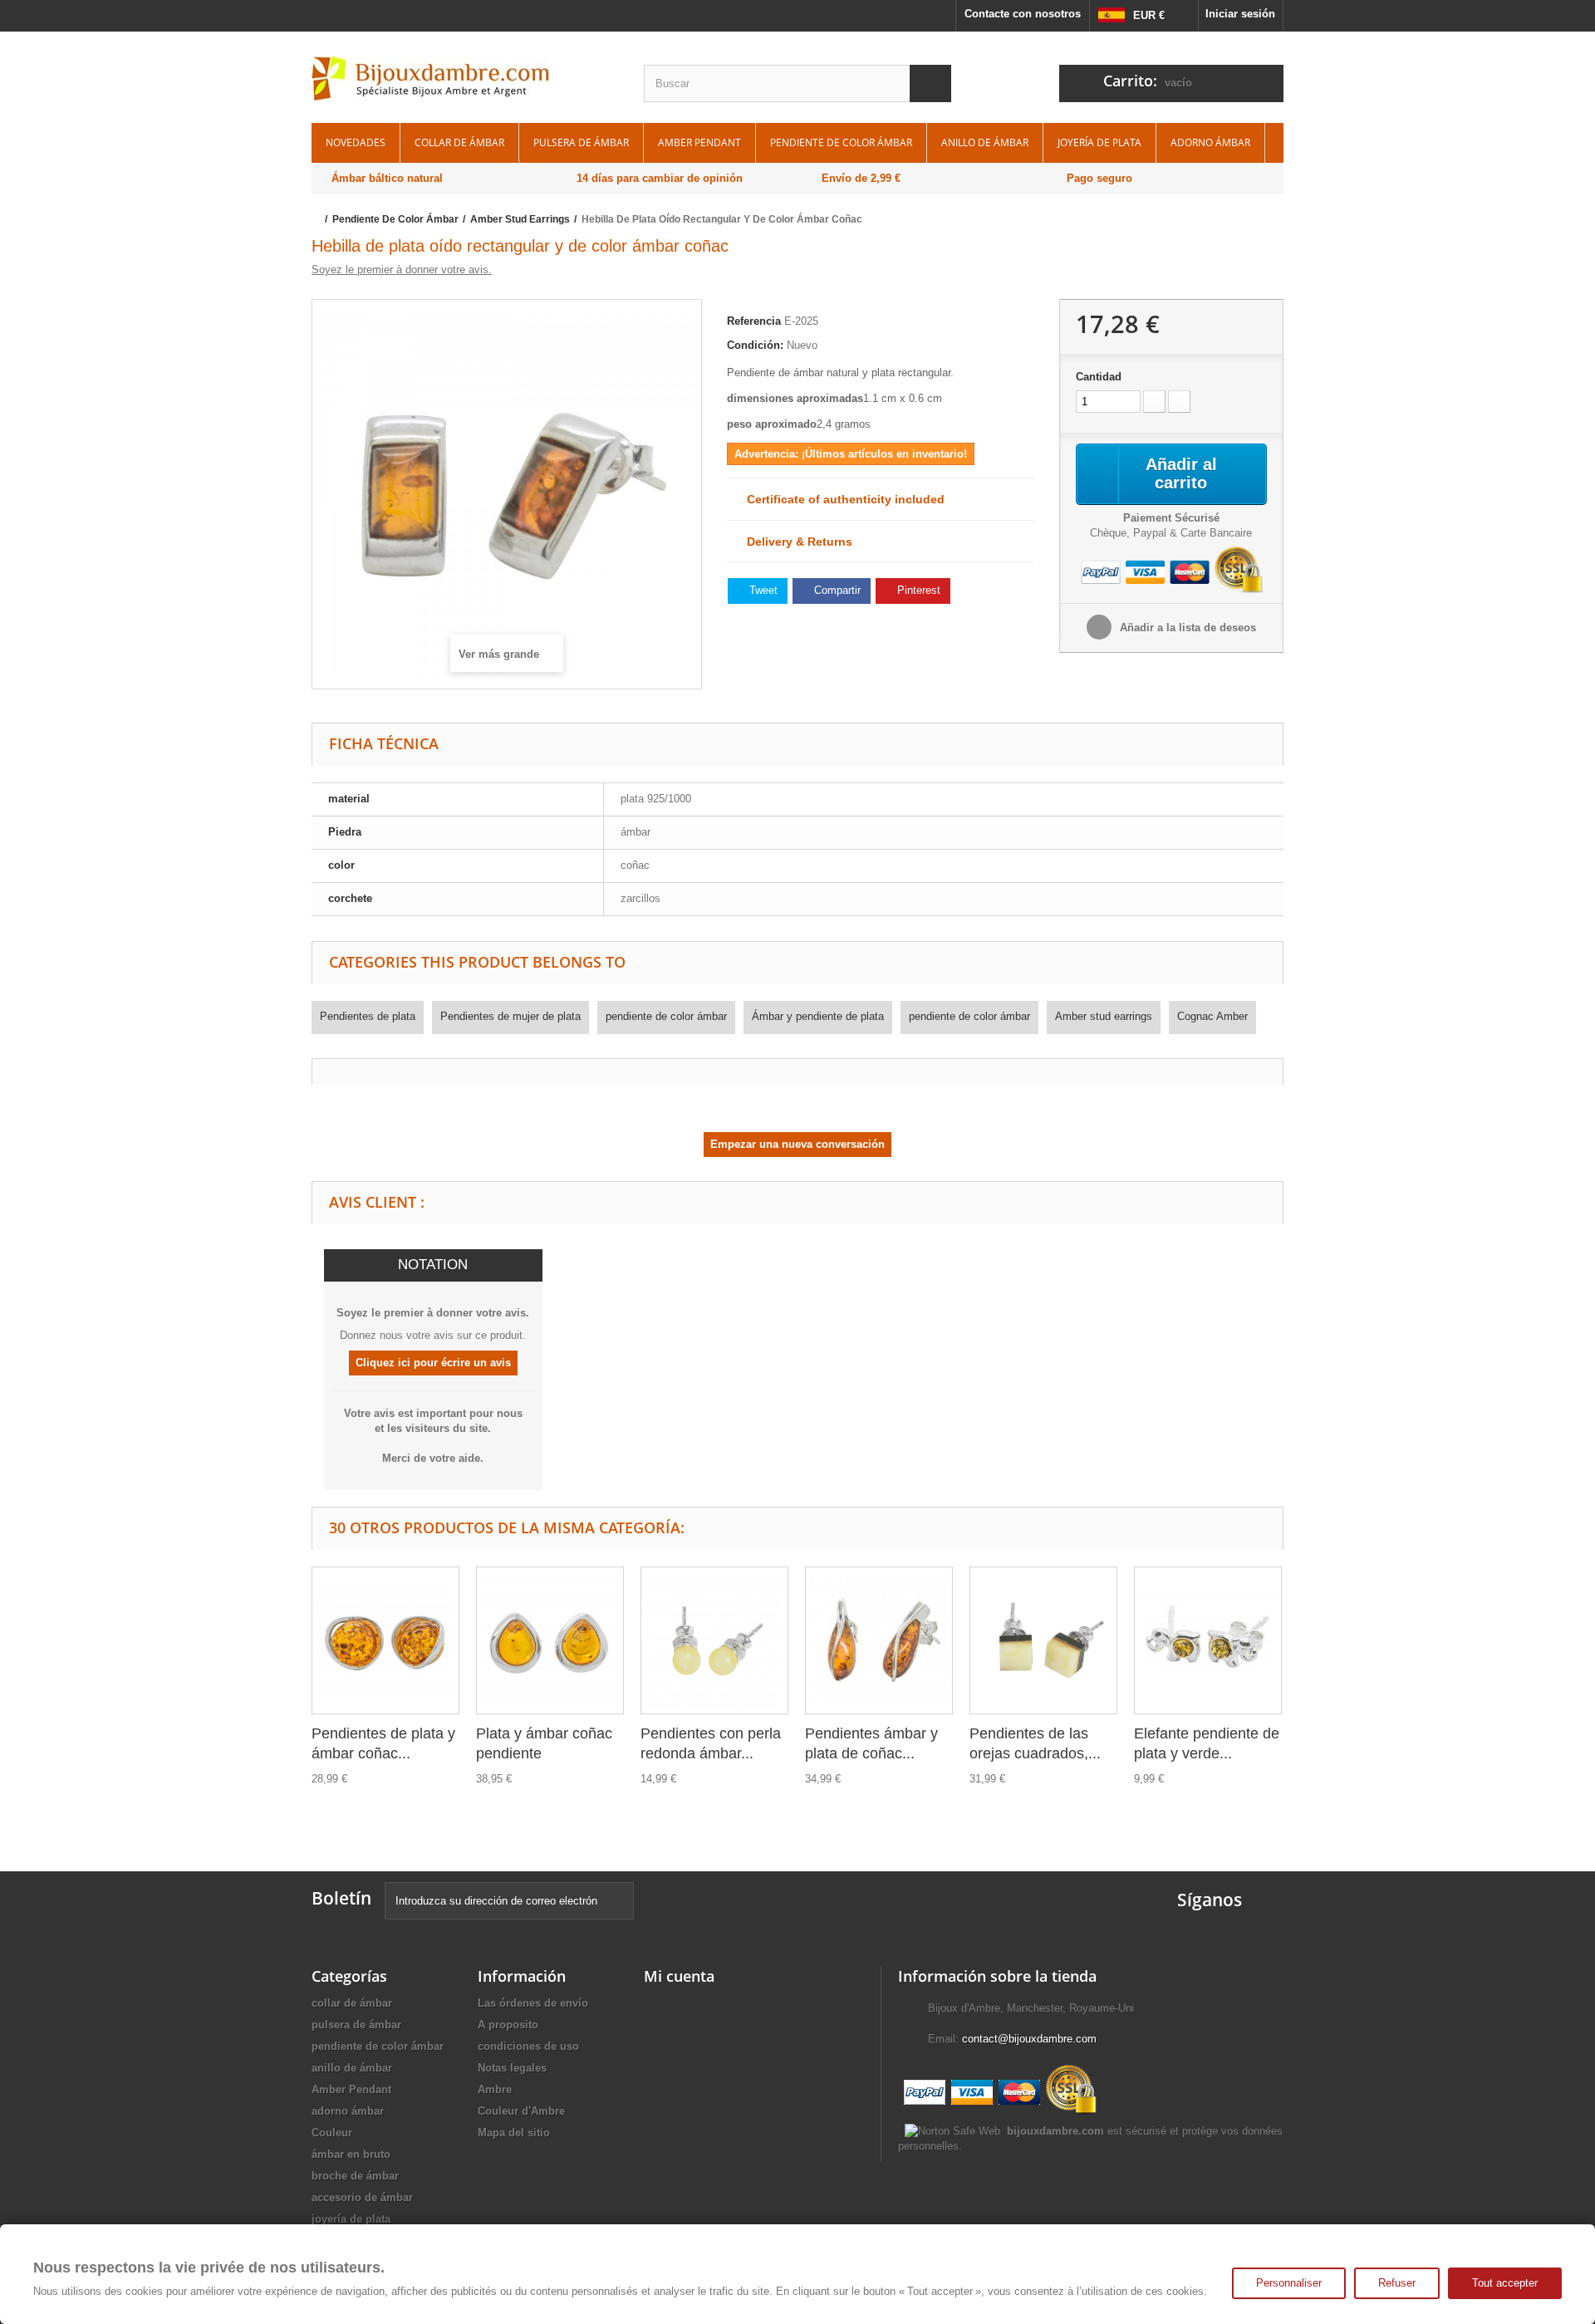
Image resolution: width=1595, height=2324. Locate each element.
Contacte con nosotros (1023, 14)
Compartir (836, 590)
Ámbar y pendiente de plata (818, 1016)
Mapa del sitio (514, 2133)
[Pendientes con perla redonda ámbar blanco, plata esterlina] (714, 1640)
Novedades (356, 142)
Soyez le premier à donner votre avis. (402, 270)
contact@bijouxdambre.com (1029, 2039)
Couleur (332, 2133)
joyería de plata (1099, 142)
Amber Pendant (699, 142)
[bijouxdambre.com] (465, 79)
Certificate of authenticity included (841, 499)
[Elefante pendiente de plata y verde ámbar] (1208, 1640)
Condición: (755, 345)
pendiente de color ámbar (841, 142)
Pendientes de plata (368, 1016)
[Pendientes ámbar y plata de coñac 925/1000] (879, 1640)
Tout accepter (1505, 2283)
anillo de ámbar (985, 142)
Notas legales (512, 2068)
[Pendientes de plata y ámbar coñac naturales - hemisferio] (385, 1640)
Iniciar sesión (1240, 14)
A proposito (508, 2025)
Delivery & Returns (795, 542)
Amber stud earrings (1104, 1016)
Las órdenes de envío (533, 2003)
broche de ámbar (355, 2176)
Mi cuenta (679, 1976)
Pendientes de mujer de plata (510, 1016)
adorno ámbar (1210, 142)
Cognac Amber (1212, 1016)
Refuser (1397, 2283)
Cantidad (1099, 377)
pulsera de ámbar (581, 142)
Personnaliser (1289, 2283)
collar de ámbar (459, 142)
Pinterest (917, 590)
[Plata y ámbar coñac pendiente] (550, 1640)
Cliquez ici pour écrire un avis (433, 1363)
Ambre (495, 2089)
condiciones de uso (528, 2046)
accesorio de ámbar (362, 2197)
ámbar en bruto (351, 2154)
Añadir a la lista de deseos (1186, 628)
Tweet (762, 590)
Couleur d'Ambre (521, 2111)
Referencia (754, 321)
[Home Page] (317, 219)
